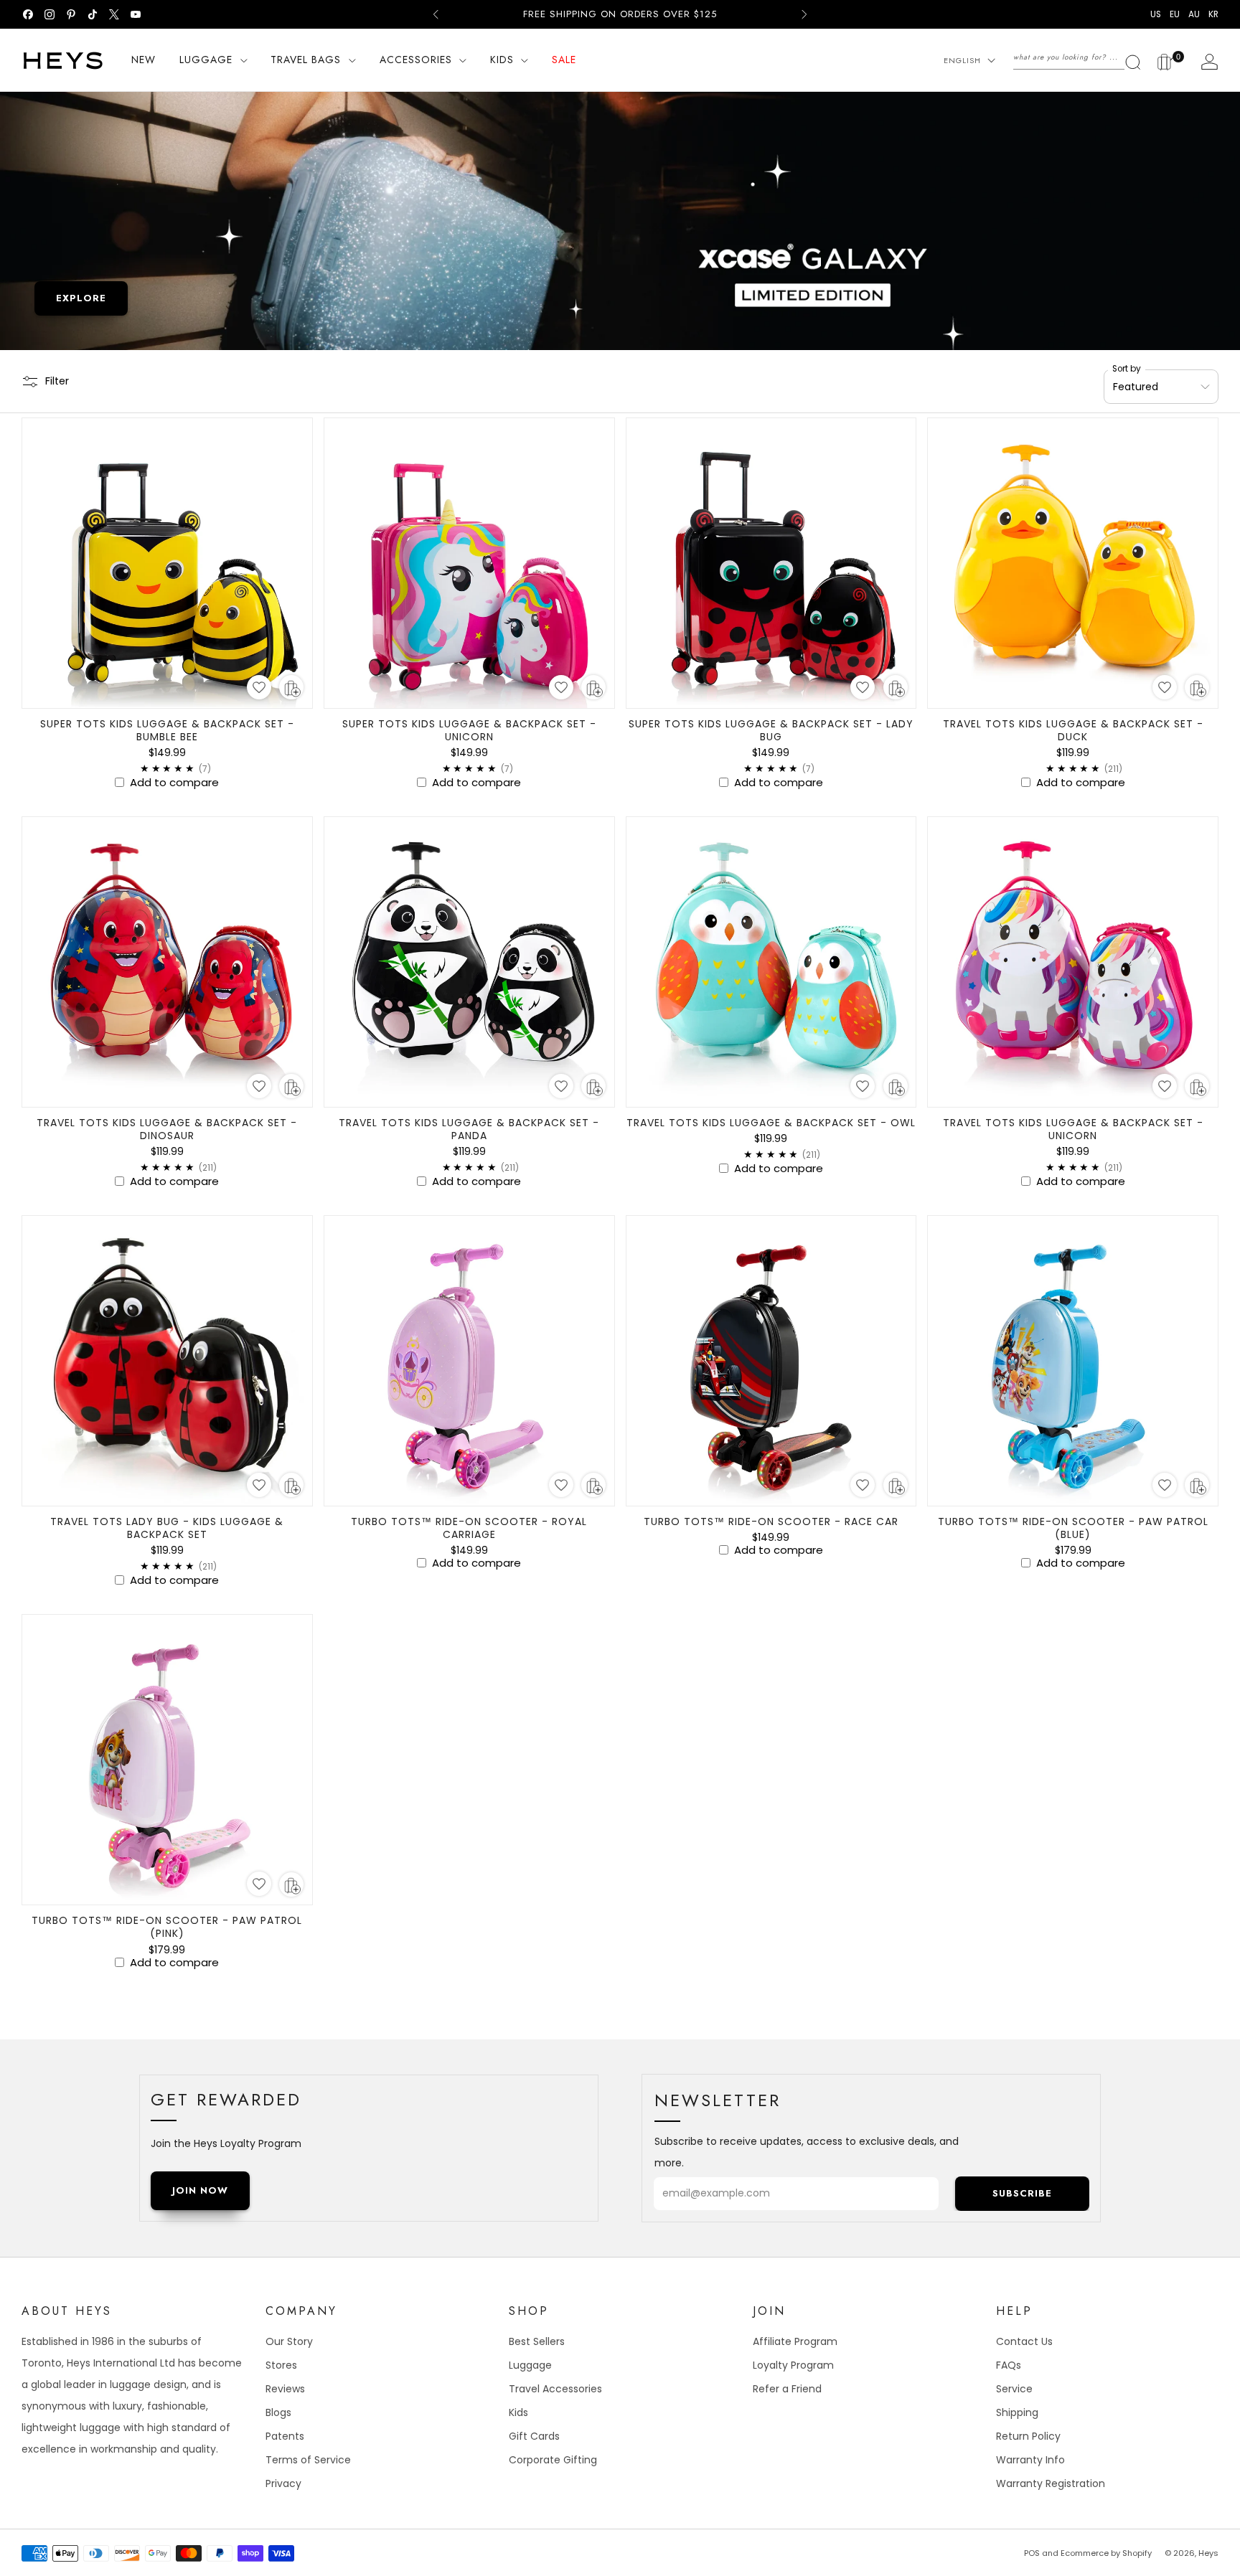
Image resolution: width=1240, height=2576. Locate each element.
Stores (281, 2365)
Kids (518, 2412)
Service (1014, 2389)
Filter (57, 381)
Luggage (530, 2365)
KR (1213, 14)
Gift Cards (534, 2436)
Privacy (283, 2483)
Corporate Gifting (553, 2460)
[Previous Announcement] (436, 14)
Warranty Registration (1051, 2483)
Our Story (289, 2341)
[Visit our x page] (114, 14)
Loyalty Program (793, 2365)
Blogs (278, 2412)
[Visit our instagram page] (50, 14)
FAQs (1009, 2365)
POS (1032, 2553)
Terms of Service (308, 2460)
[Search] (1077, 57)
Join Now (200, 2190)
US (1156, 14)
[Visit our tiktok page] (93, 14)
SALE (564, 60)
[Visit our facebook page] (28, 14)
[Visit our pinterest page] (71, 14)
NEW (144, 60)
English (962, 60)
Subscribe (1022, 2193)
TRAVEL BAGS (306, 60)
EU (1175, 14)
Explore (81, 298)
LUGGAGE (206, 60)
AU (1194, 14)
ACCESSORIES (416, 60)
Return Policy (1028, 2436)
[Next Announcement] (804, 14)
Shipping (1017, 2412)
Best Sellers (537, 2341)
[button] (259, 687)
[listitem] (620, 14)
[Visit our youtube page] (136, 14)
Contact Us (1024, 2341)
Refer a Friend (787, 2389)
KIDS (502, 60)
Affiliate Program (795, 2341)
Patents (285, 2436)
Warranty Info (1030, 2460)
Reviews (285, 2389)
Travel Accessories (555, 2389)
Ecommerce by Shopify (1106, 2553)
